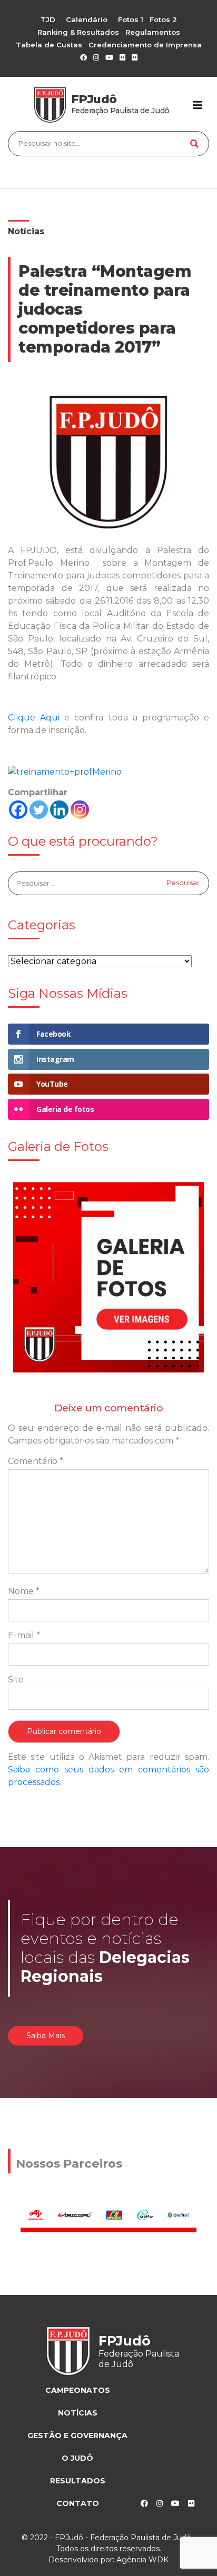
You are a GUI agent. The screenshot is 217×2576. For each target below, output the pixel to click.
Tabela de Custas (49, 45)
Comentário (36, 1461)
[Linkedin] (59, 810)
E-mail (24, 1635)
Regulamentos (153, 32)
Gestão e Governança (77, 2435)
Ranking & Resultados (78, 32)
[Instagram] (80, 810)
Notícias (26, 231)
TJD (48, 19)
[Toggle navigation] (198, 105)
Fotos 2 (163, 19)
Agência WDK (142, 2560)
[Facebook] (18, 810)
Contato (78, 2503)
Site (16, 1680)
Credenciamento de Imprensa (145, 45)
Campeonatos (78, 2390)
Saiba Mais (46, 2036)
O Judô (77, 2458)
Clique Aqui (34, 718)
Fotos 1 (131, 19)
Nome (24, 1591)
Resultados (78, 2481)
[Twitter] (39, 810)
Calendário (87, 19)
